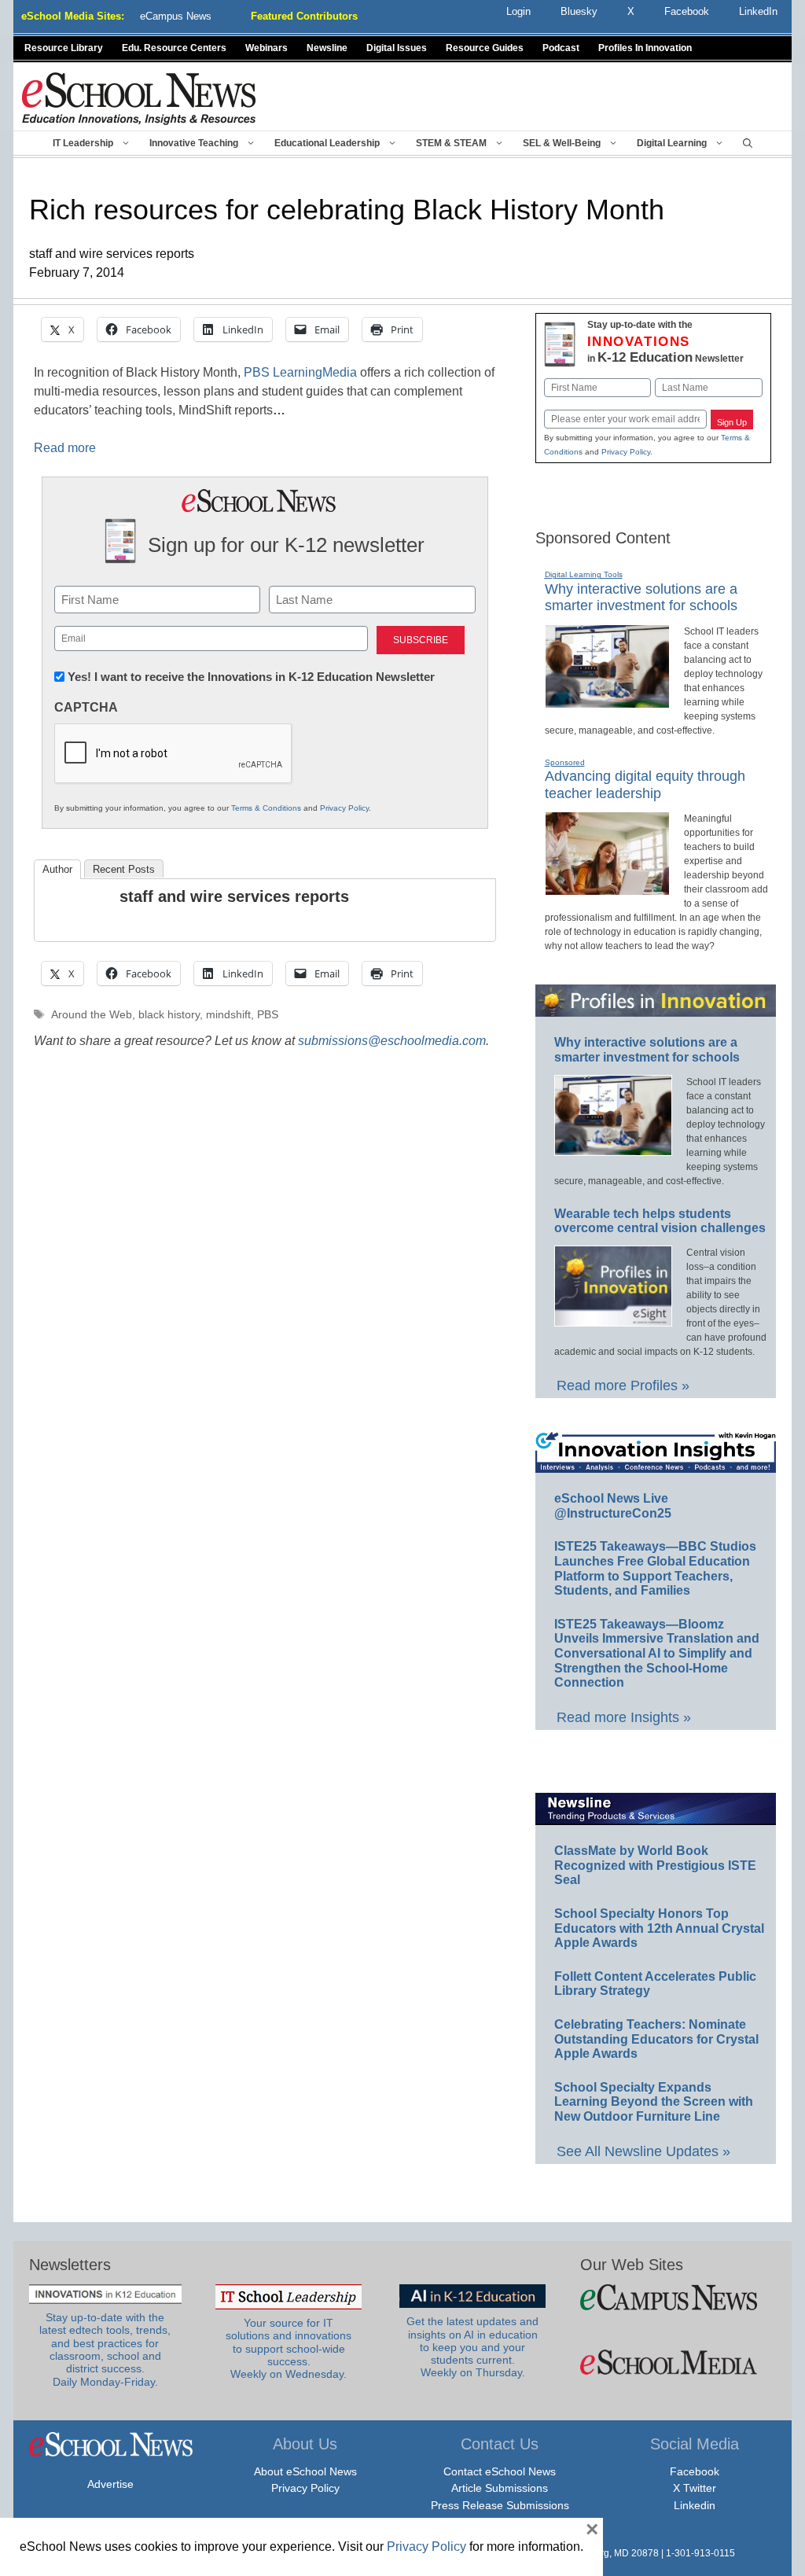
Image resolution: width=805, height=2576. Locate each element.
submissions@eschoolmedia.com (392, 1041)
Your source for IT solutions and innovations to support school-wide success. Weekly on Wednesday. (289, 2349)
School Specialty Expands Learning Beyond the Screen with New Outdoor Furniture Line (654, 2102)
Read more (65, 448)
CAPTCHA (86, 707)
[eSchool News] (139, 98)
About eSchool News (305, 2471)
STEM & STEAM (451, 143)
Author (57, 869)
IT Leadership (83, 143)
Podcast (561, 48)
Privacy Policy (344, 808)
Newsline (327, 48)
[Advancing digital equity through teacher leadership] (607, 889)
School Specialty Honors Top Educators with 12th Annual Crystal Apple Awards (659, 1928)
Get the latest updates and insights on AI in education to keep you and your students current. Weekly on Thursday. (472, 2347)
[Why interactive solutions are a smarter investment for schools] (607, 701)
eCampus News (176, 16)
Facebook (695, 2471)
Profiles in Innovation (645, 48)
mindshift (228, 1015)
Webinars (266, 48)
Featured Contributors (304, 16)
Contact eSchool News (500, 2471)
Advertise (110, 2484)
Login (518, 11)
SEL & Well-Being (562, 143)
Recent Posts (124, 869)
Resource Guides (485, 48)
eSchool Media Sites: (73, 16)
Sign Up (732, 422)
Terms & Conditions (266, 808)
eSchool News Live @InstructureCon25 (613, 1506)
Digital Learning (672, 143)
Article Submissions (500, 2488)
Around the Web (92, 1015)
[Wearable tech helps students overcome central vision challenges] (613, 1319)
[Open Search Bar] (748, 143)
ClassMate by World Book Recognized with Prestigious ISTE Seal (655, 1865)
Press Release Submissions (500, 2505)
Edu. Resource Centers (174, 48)
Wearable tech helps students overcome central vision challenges (660, 1221)
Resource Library (64, 48)
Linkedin (695, 2505)
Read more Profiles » (623, 1386)
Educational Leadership (327, 143)
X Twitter (695, 2488)
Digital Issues (397, 48)
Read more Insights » (624, 1717)
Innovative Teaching (194, 143)
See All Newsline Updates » (643, 2151)
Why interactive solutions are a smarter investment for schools (641, 598)
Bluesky (579, 11)
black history (169, 1015)
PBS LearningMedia (300, 372)
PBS (268, 1015)
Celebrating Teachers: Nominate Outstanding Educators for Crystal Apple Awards (656, 2039)
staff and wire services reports (234, 896)
